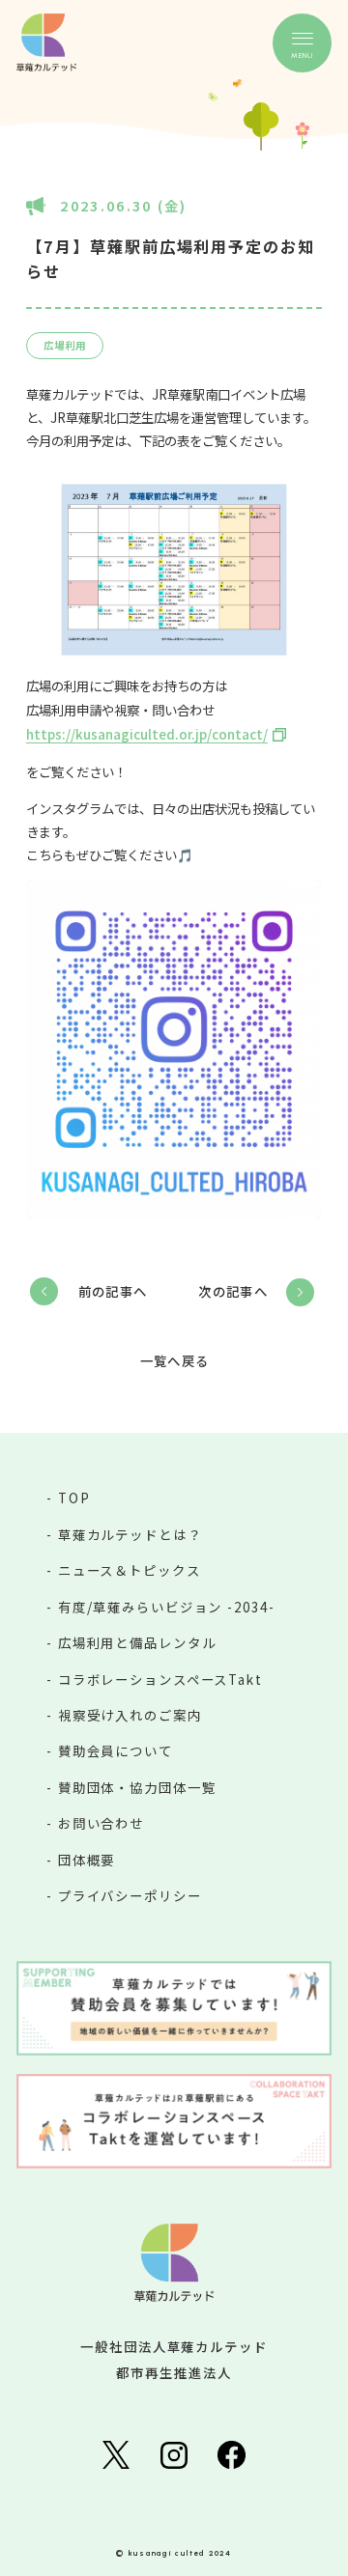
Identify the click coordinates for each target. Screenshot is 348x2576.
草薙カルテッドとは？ (130, 1534)
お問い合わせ (101, 1823)
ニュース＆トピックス (130, 1570)
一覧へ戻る (174, 1361)
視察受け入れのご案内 (130, 1715)
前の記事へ (113, 1291)
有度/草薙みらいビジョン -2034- (167, 1607)
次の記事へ (233, 1291)
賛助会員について (116, 1750)
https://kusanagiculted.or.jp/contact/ (147, 734)
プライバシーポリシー (130, 1895)
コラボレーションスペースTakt (160, 1679)
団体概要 (87, 1860)
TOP (74, 1498)
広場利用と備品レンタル (137, 1642)
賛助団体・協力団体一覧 (137, 1787)
